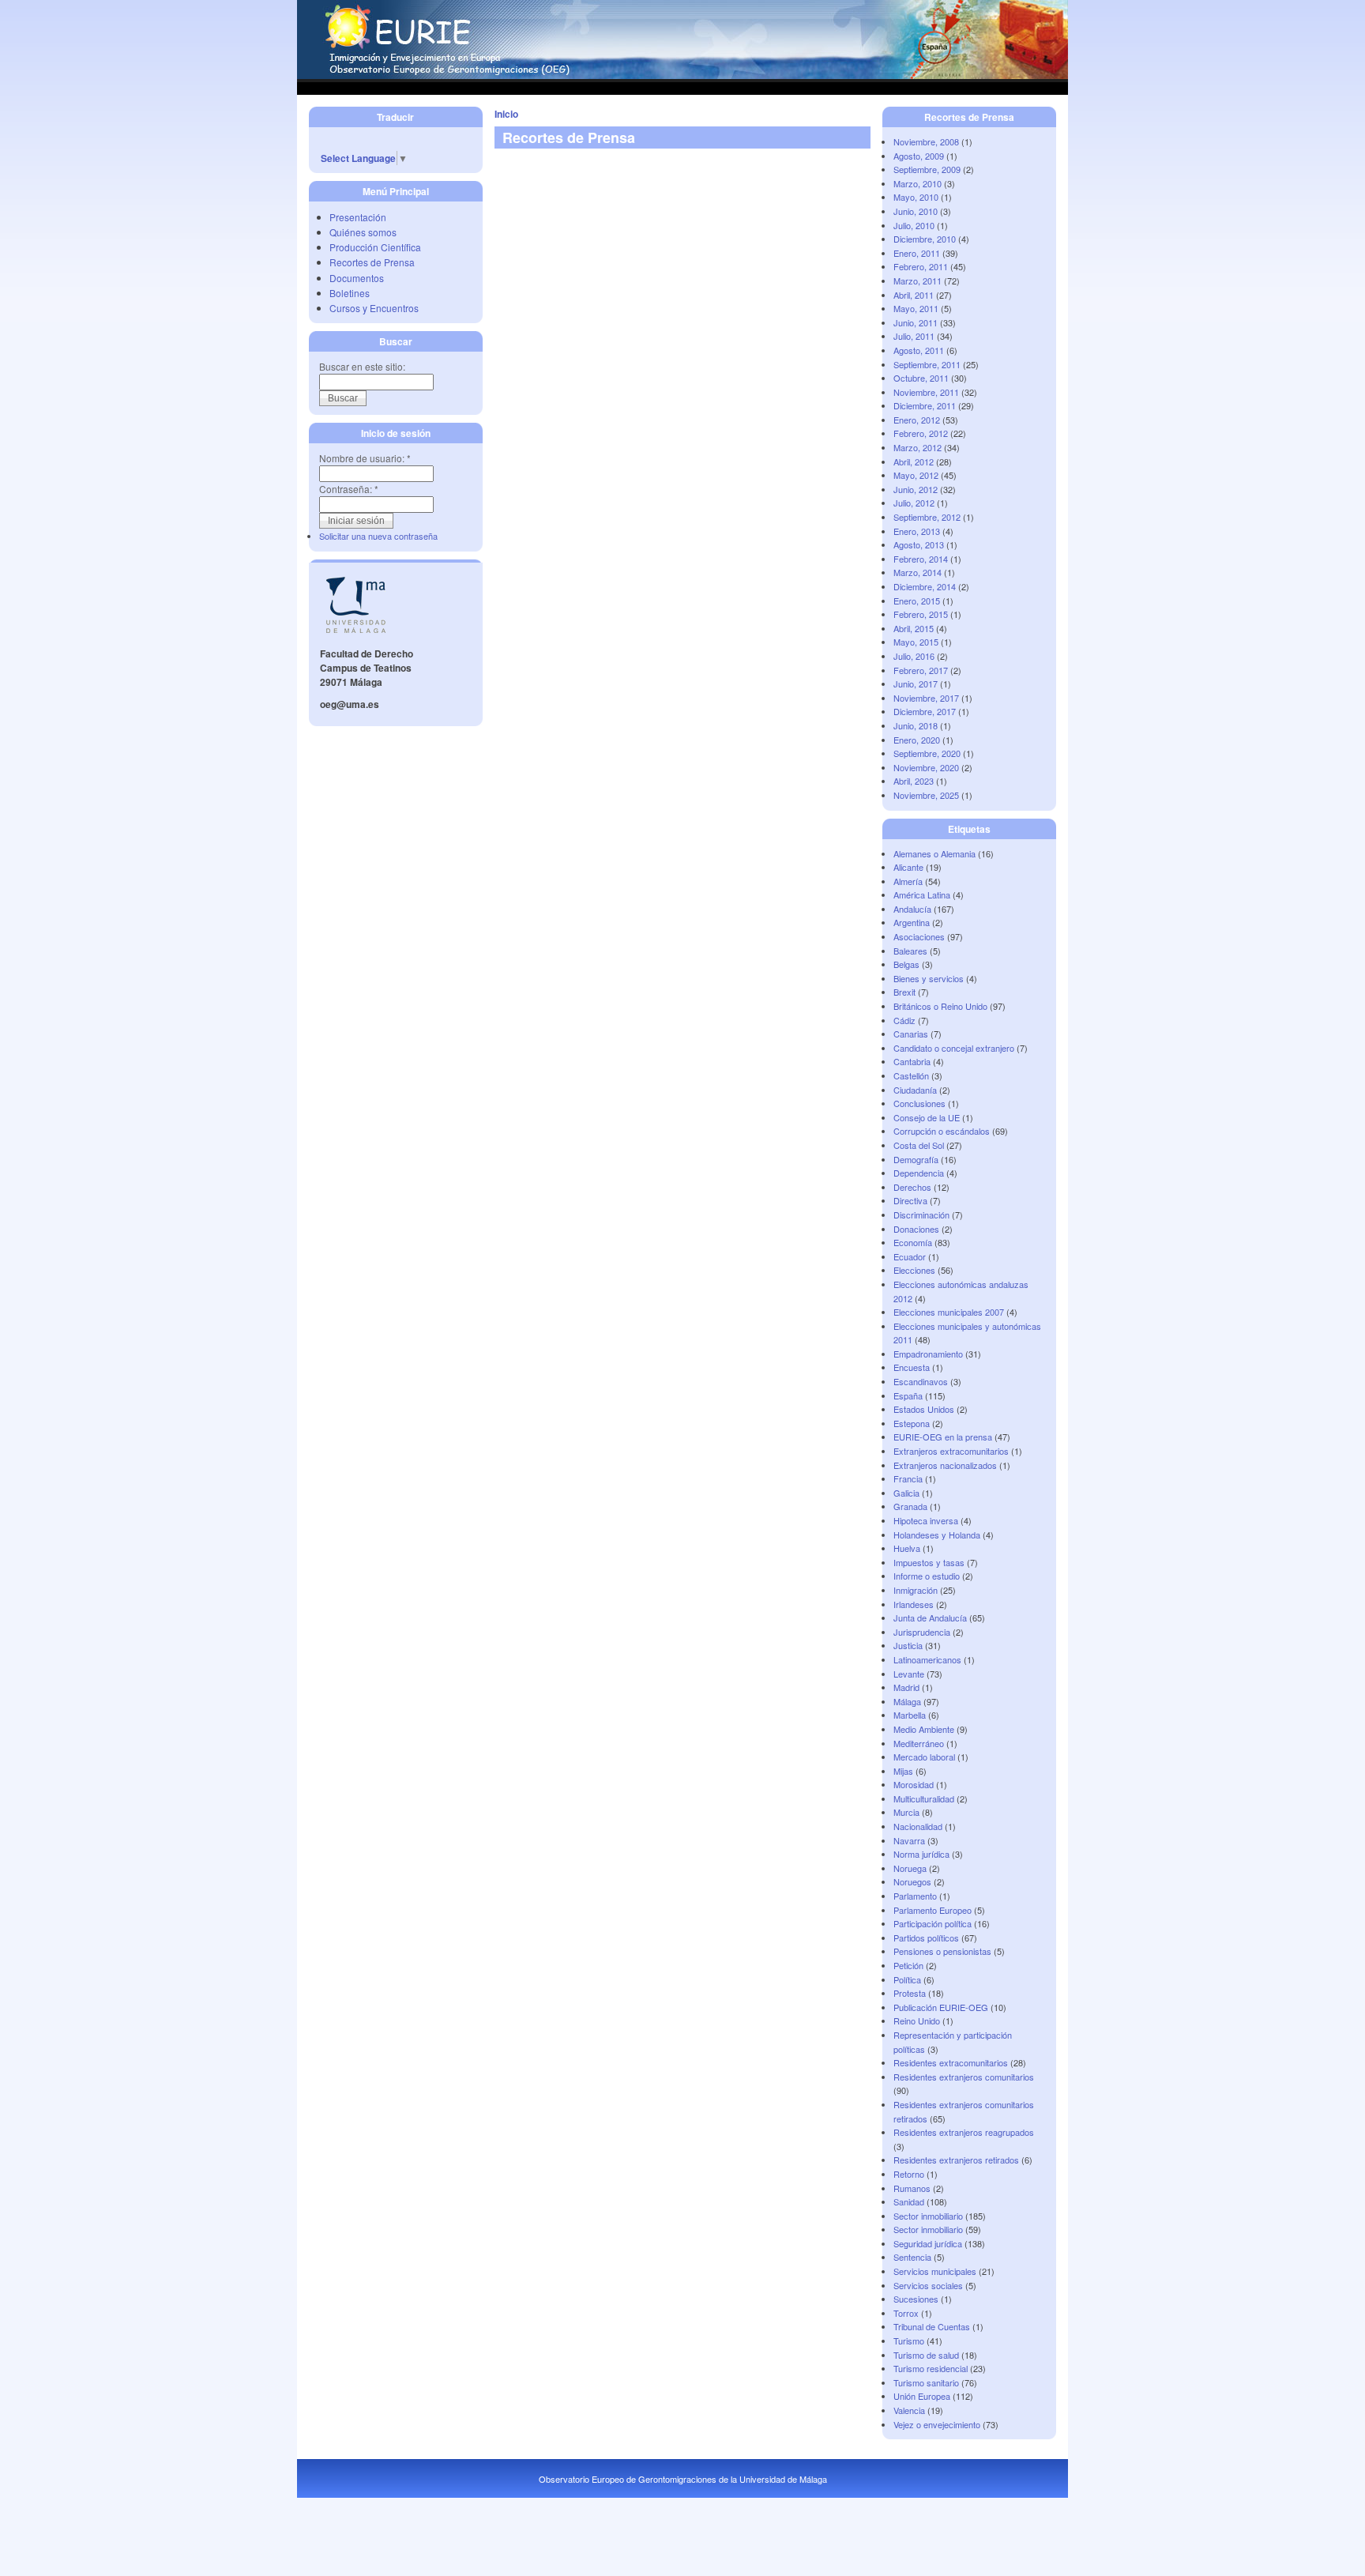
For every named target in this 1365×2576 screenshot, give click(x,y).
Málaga (907, 1701)
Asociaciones (919, 936)
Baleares (910, 951)
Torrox (906, 2313)
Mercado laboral (924, 1757)
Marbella (910, 1715)
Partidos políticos (926, 1938)
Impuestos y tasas (929, 1562)
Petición (908, 1965)
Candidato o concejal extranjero (954, 1048)
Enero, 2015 (917, 601)
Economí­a (913, 1242)
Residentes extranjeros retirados (956, 2160)
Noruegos (912, 1881)
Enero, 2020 (917, 740)
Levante (909, 1674)
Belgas (906, 964)
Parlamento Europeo (933, 1910)
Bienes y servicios (929, 978)
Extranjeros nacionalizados (945, 1465)
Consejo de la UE (927, 1117)
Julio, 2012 (914, 503)
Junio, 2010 (916, 211)
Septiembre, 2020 (927, 753)
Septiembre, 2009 (927, 169)
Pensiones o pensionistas (942, 1951)
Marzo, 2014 (918, 572)
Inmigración (916, 1590)
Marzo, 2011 (918, 281)
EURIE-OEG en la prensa (943, 1437)
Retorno (909, 2174)
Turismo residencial (931, 2368)
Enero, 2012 (917, 420)
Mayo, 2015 (916, 642)
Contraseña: (349, 489)
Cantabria (912, 1061)
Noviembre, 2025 (926, 795)
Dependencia (919, 1173)
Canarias (911, 1034)
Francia (908, 1478)
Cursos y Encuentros (374, 308)
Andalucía (912, 909)
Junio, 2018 (916, 725)
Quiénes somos (363, 232)
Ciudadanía (915, 1090)
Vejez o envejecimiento (937, 2424)
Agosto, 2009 (919, 156)
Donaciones (916, 1229)
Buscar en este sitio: (362, 366)
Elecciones (914, 1270)
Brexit (904, 992)
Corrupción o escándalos (942, 1131)
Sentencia (912, 2257)
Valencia (909, 2410)
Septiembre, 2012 (927, 517)
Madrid (906, 1687)
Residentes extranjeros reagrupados (964, 2132)
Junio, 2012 (916, 489)
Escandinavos (921, 1381)
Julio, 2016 (914, 656)
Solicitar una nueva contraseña (378, 536)
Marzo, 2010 (918, 183)
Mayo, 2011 (916, 308)
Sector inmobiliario (928, 2216)
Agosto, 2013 (919, 544)
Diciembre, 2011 (925, 405)
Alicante (908, 867)
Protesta (910, 1993)
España (908, 1395)
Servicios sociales (928, 2285)
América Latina (922, 894)
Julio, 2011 (914, 336)
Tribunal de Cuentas (932, 2326)
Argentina (912, 922)
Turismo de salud (926, 2355)
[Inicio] (682, 75)
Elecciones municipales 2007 (949, 1312)
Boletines (350, 293)
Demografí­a (916, 1159)
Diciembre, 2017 (925, 711)
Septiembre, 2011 (927, 364)
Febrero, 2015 (921, 614)
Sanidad (909, 2201)
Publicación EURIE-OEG (941, 2007)
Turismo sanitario (926, 2382)
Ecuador (910, 1256)
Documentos (357, 278)
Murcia (906, 1812)
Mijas (903, 1771)
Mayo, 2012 (916, 475)
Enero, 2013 (917, 531)
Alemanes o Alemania (934, 853)
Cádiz (904, 1020)
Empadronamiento (928, 1354)
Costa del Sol (919, 1145)
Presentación (358, 217)
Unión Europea (922, 2396)
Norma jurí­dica (921, 1854)
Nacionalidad (918, 1826)
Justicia (908, 1645)
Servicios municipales (935, 2271)
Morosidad (914, 1784)
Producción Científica (375, 247)
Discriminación (921, 1215)
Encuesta (912, 1367)
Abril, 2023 (914, 781)
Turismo (909, 2341)
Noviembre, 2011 (926, 392)
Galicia (906, 1493)
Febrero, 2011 (921, 266)
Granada (910, 1506)
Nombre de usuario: (365, 458)
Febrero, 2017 (921, 670)
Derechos (912, 1187)
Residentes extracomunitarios (951, 2062)
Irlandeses (914, 1604)
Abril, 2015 (914, 628)
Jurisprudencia (922, 1632)
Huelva (907, 1548)
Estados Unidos (924, 1409)
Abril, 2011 (914, 295)
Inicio (506, 114)
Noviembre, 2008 (926, 141)
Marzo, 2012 (918, 447)
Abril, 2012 (914, 461)
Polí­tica (907, 1979)
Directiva (910, 1200)
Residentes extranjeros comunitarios (964, 2077)
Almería (908, 881)
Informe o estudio (927, 1576)
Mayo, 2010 (916, 197)
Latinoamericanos (927, 1659)
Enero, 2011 (917, 253)
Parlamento (915, 1896)
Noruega (910, 1868)
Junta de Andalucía (930, 1618)
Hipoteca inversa (926, 1520)
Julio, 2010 (914, 225)
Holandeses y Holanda (937, 1535)
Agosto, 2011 (919, 350)
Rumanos (912, 2188)
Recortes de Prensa (372, 262)
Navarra (909, 1840)
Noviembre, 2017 (926, 698)
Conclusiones (919, 1103)
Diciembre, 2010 (925, 239)
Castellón (911, 1075)
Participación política (933, 1923)
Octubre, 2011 (921, 378)
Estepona (912, 1423)
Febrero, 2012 (921, 433)
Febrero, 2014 (921, 559)
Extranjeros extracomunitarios (951, 1451)
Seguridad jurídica (928, 2243)
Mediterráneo (919, 1743)
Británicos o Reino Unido (940, 1006)
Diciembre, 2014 (925, 586)
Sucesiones (916, 2299)
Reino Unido (917, 2021)
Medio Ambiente (924, 1729)
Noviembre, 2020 (926, 767)
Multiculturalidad (924, 1798)
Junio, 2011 (916, 322)
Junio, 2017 (916, 684)
